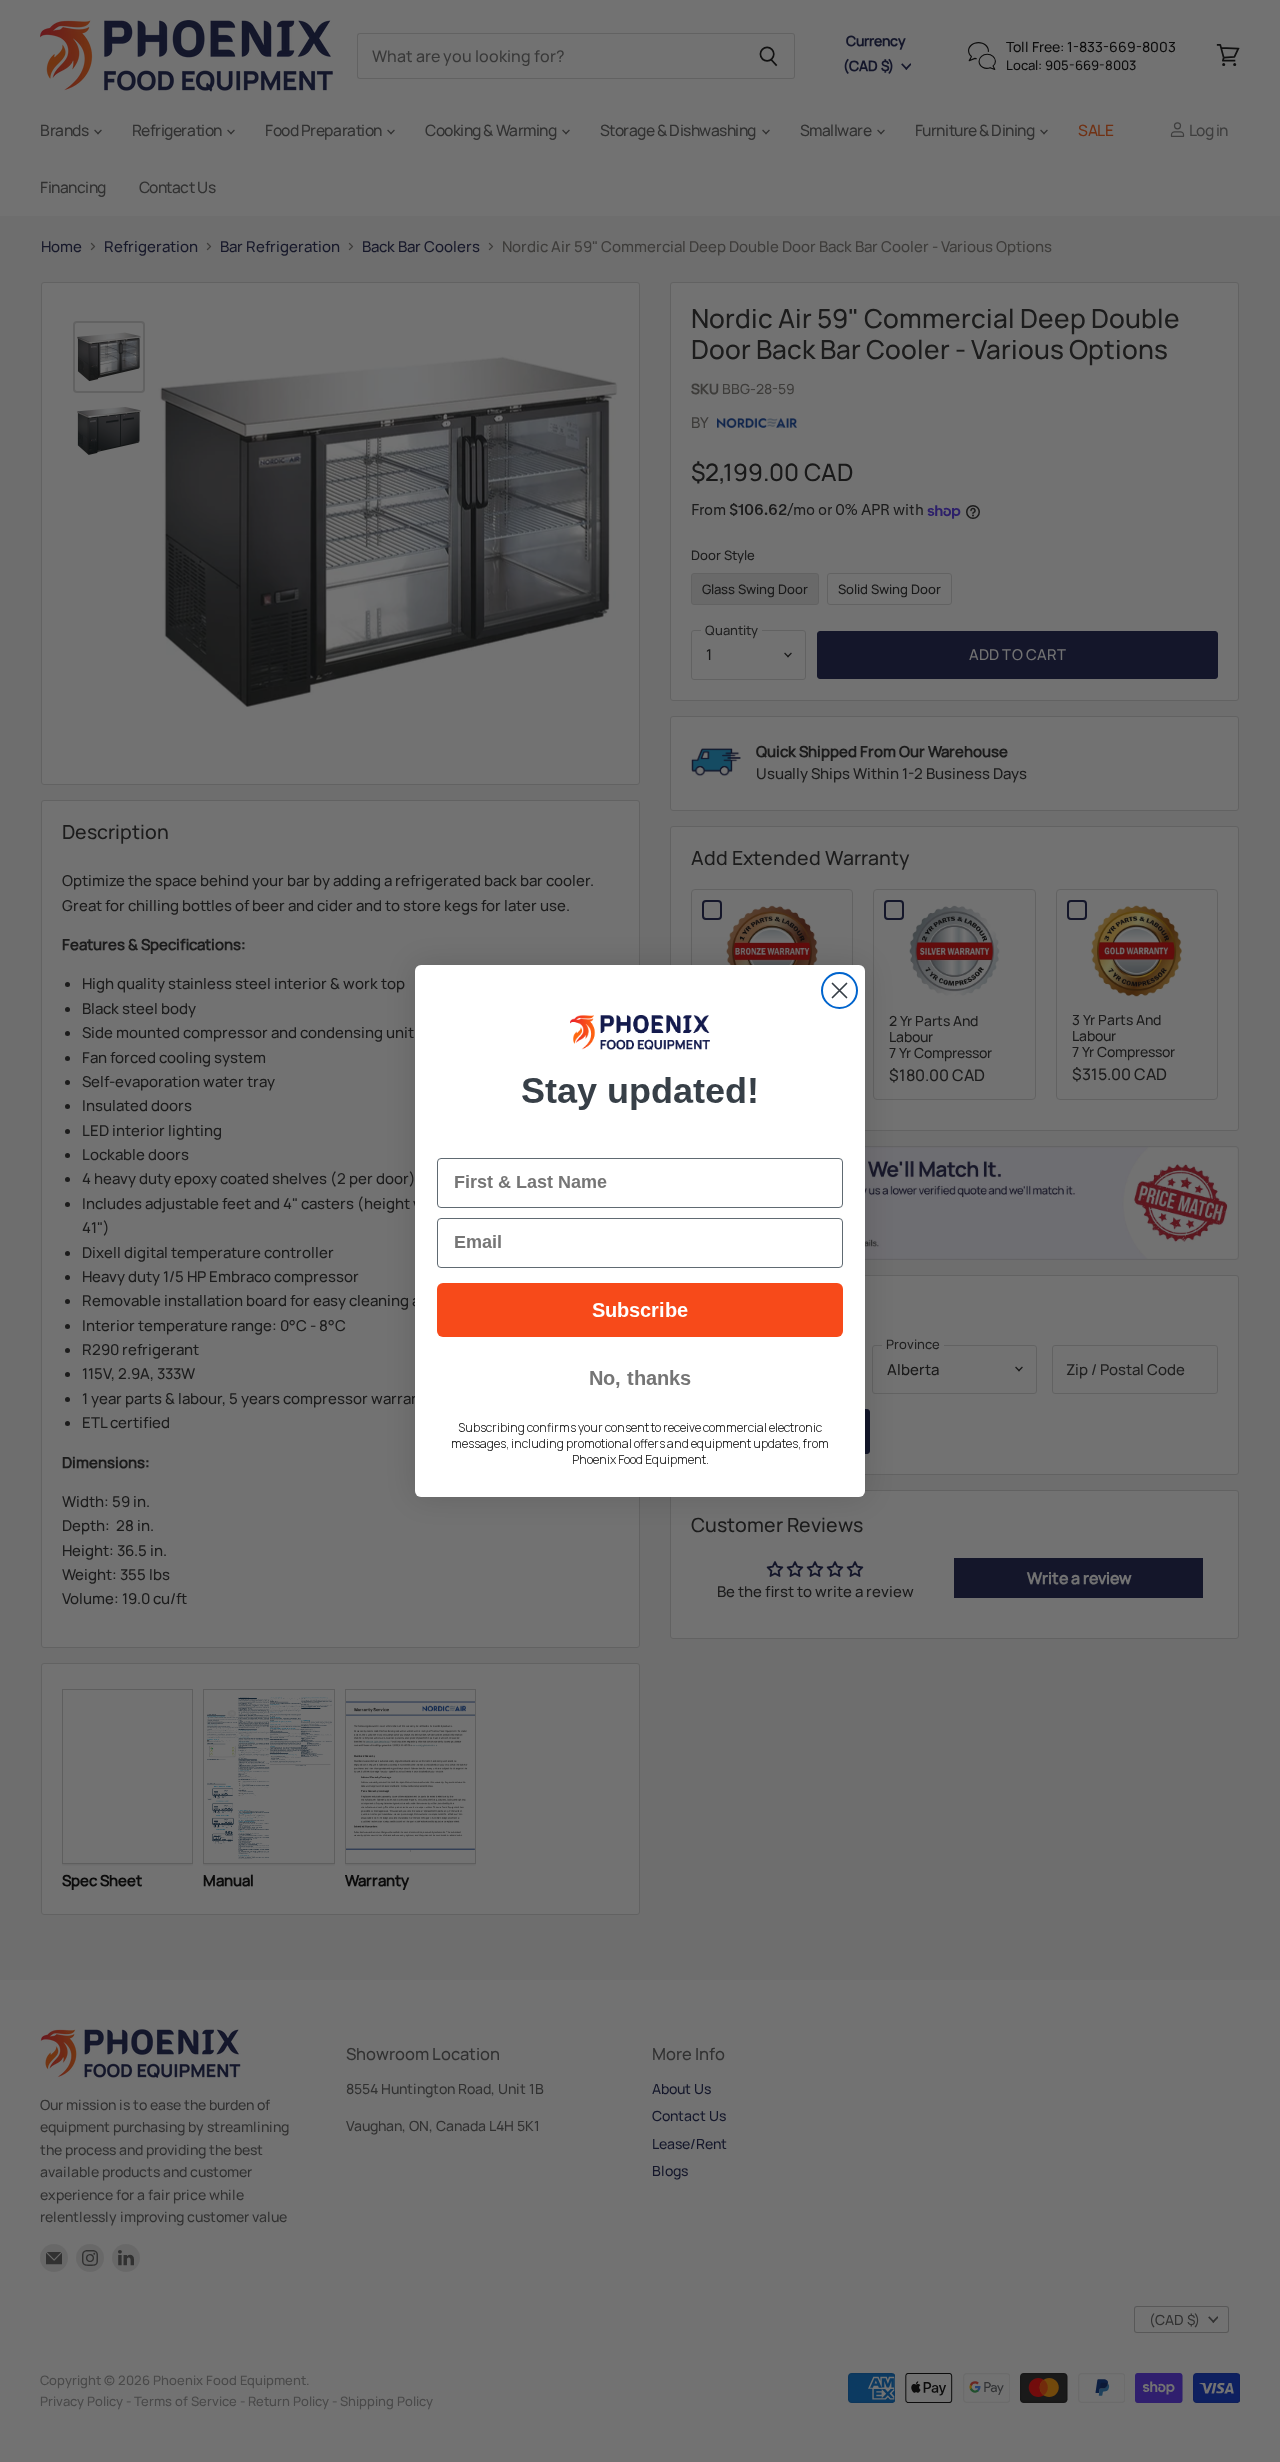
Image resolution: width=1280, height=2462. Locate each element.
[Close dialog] (839, 990)
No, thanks (640, 1378)
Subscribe (640, 1310)
